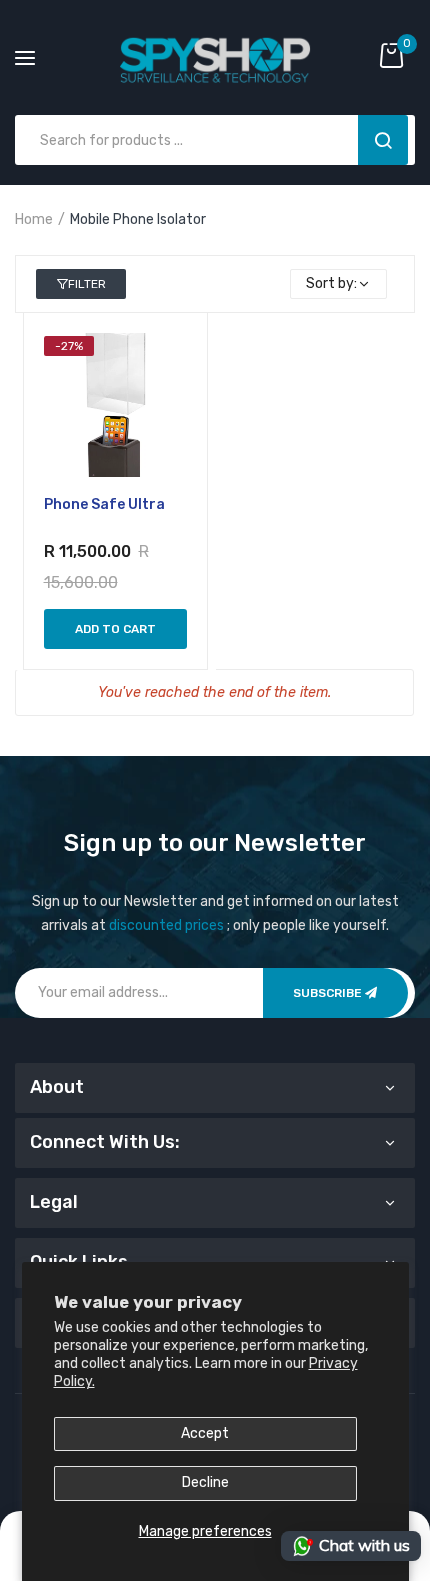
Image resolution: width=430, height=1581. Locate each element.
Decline (205, 1482)
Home (34, 219)
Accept (205, 1433)
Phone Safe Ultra (104, 505)
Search (383, 140)
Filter (87, 284)
